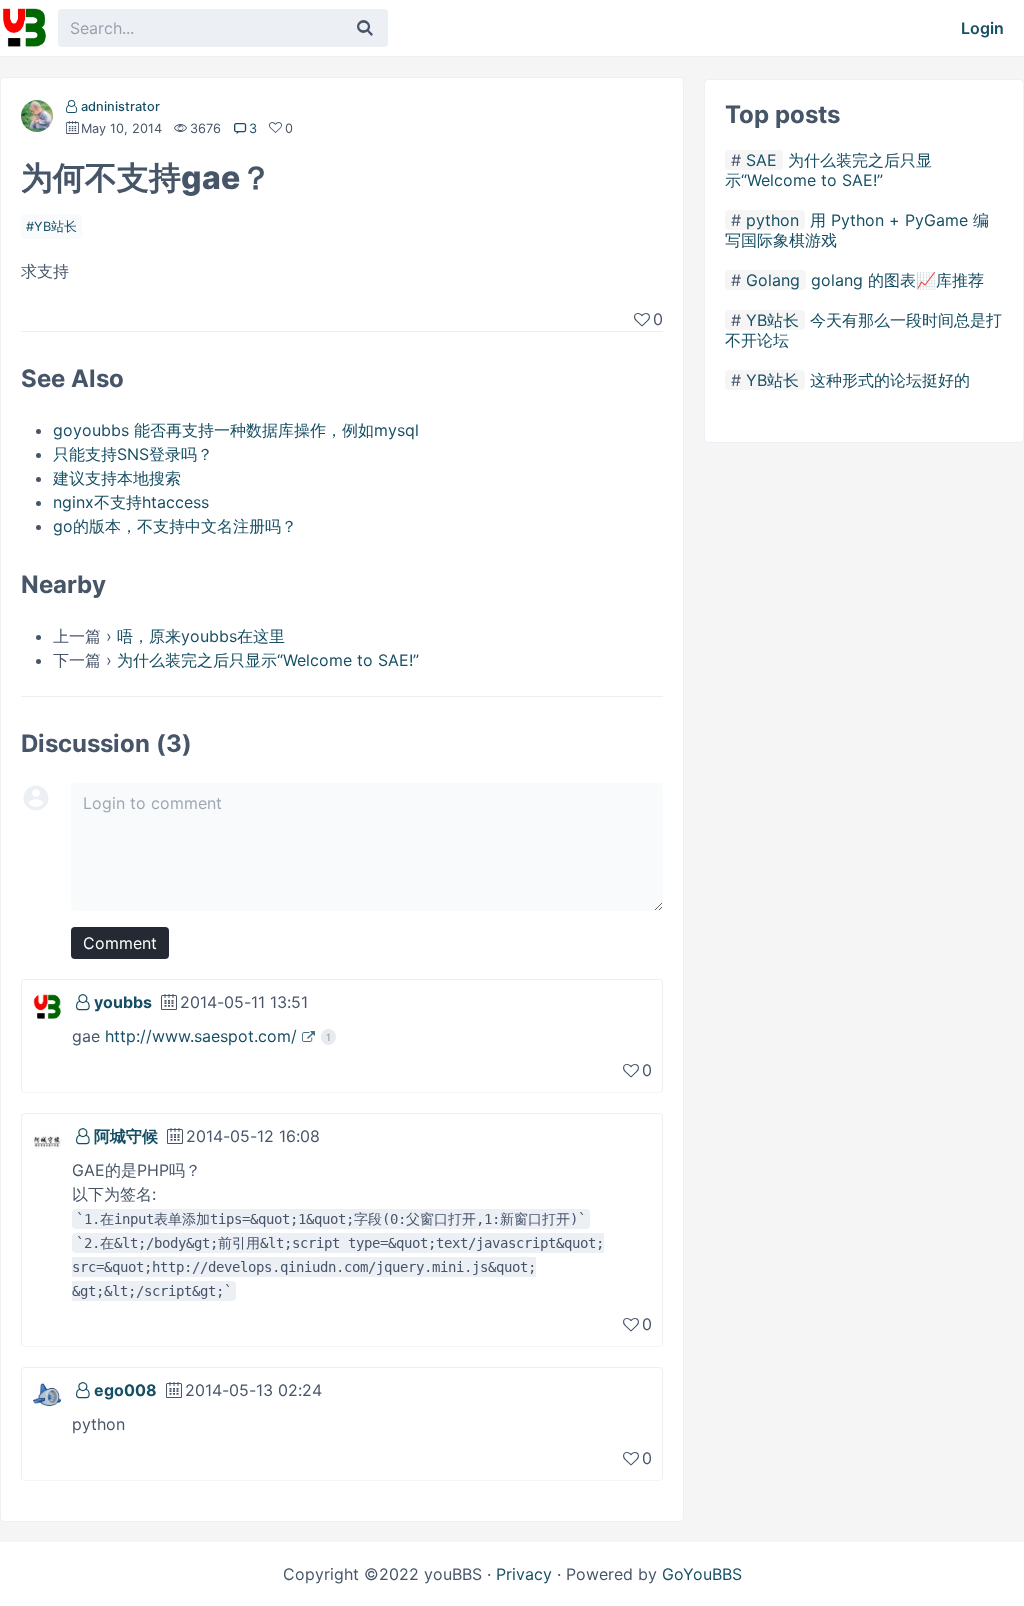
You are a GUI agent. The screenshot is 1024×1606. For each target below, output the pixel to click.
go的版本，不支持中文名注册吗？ (175, 526)
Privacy (524, 1574)
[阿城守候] (47, 1139)
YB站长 (55, 226)
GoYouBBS (702, 1574)
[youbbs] (47, 1005)
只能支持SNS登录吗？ (133, 454)
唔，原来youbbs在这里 (201, 636)
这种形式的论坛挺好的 (890, 380)
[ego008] (47, 1393)
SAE (761, 160)
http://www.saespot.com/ (201, 1036)
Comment (120, 943)
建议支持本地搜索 (117, 478)
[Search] (365, 28)
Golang (773, 280)
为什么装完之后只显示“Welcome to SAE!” (268, 660)
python (772, 220)
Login (982, 28)
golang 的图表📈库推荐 (897, 280)
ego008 (125, 1390)
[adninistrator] (37, 120)
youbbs (123, 1002)
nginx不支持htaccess (131, 502)
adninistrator (120, 106)
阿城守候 (126, 1136)
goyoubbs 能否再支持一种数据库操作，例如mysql (236, 430)
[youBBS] (24, 28)
